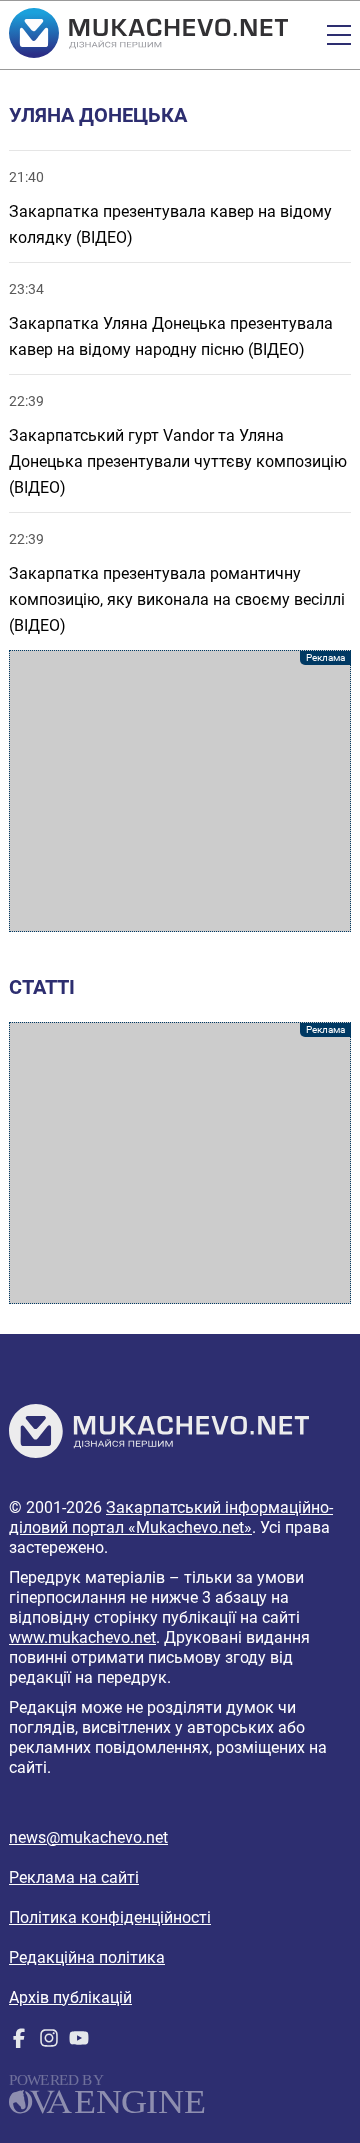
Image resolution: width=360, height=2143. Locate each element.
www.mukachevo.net (82, 1637)
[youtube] (79, 2042)
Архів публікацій (70, 1997)
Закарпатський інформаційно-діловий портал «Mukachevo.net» (171, 1517)
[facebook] (19, 2042)
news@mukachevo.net (88, 1837)
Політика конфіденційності (110, 1917)
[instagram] (49, 2042)
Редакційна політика (87, 1957)
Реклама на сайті (74, 1877)
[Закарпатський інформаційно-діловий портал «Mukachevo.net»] (148, 35)
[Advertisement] (180, 791)
